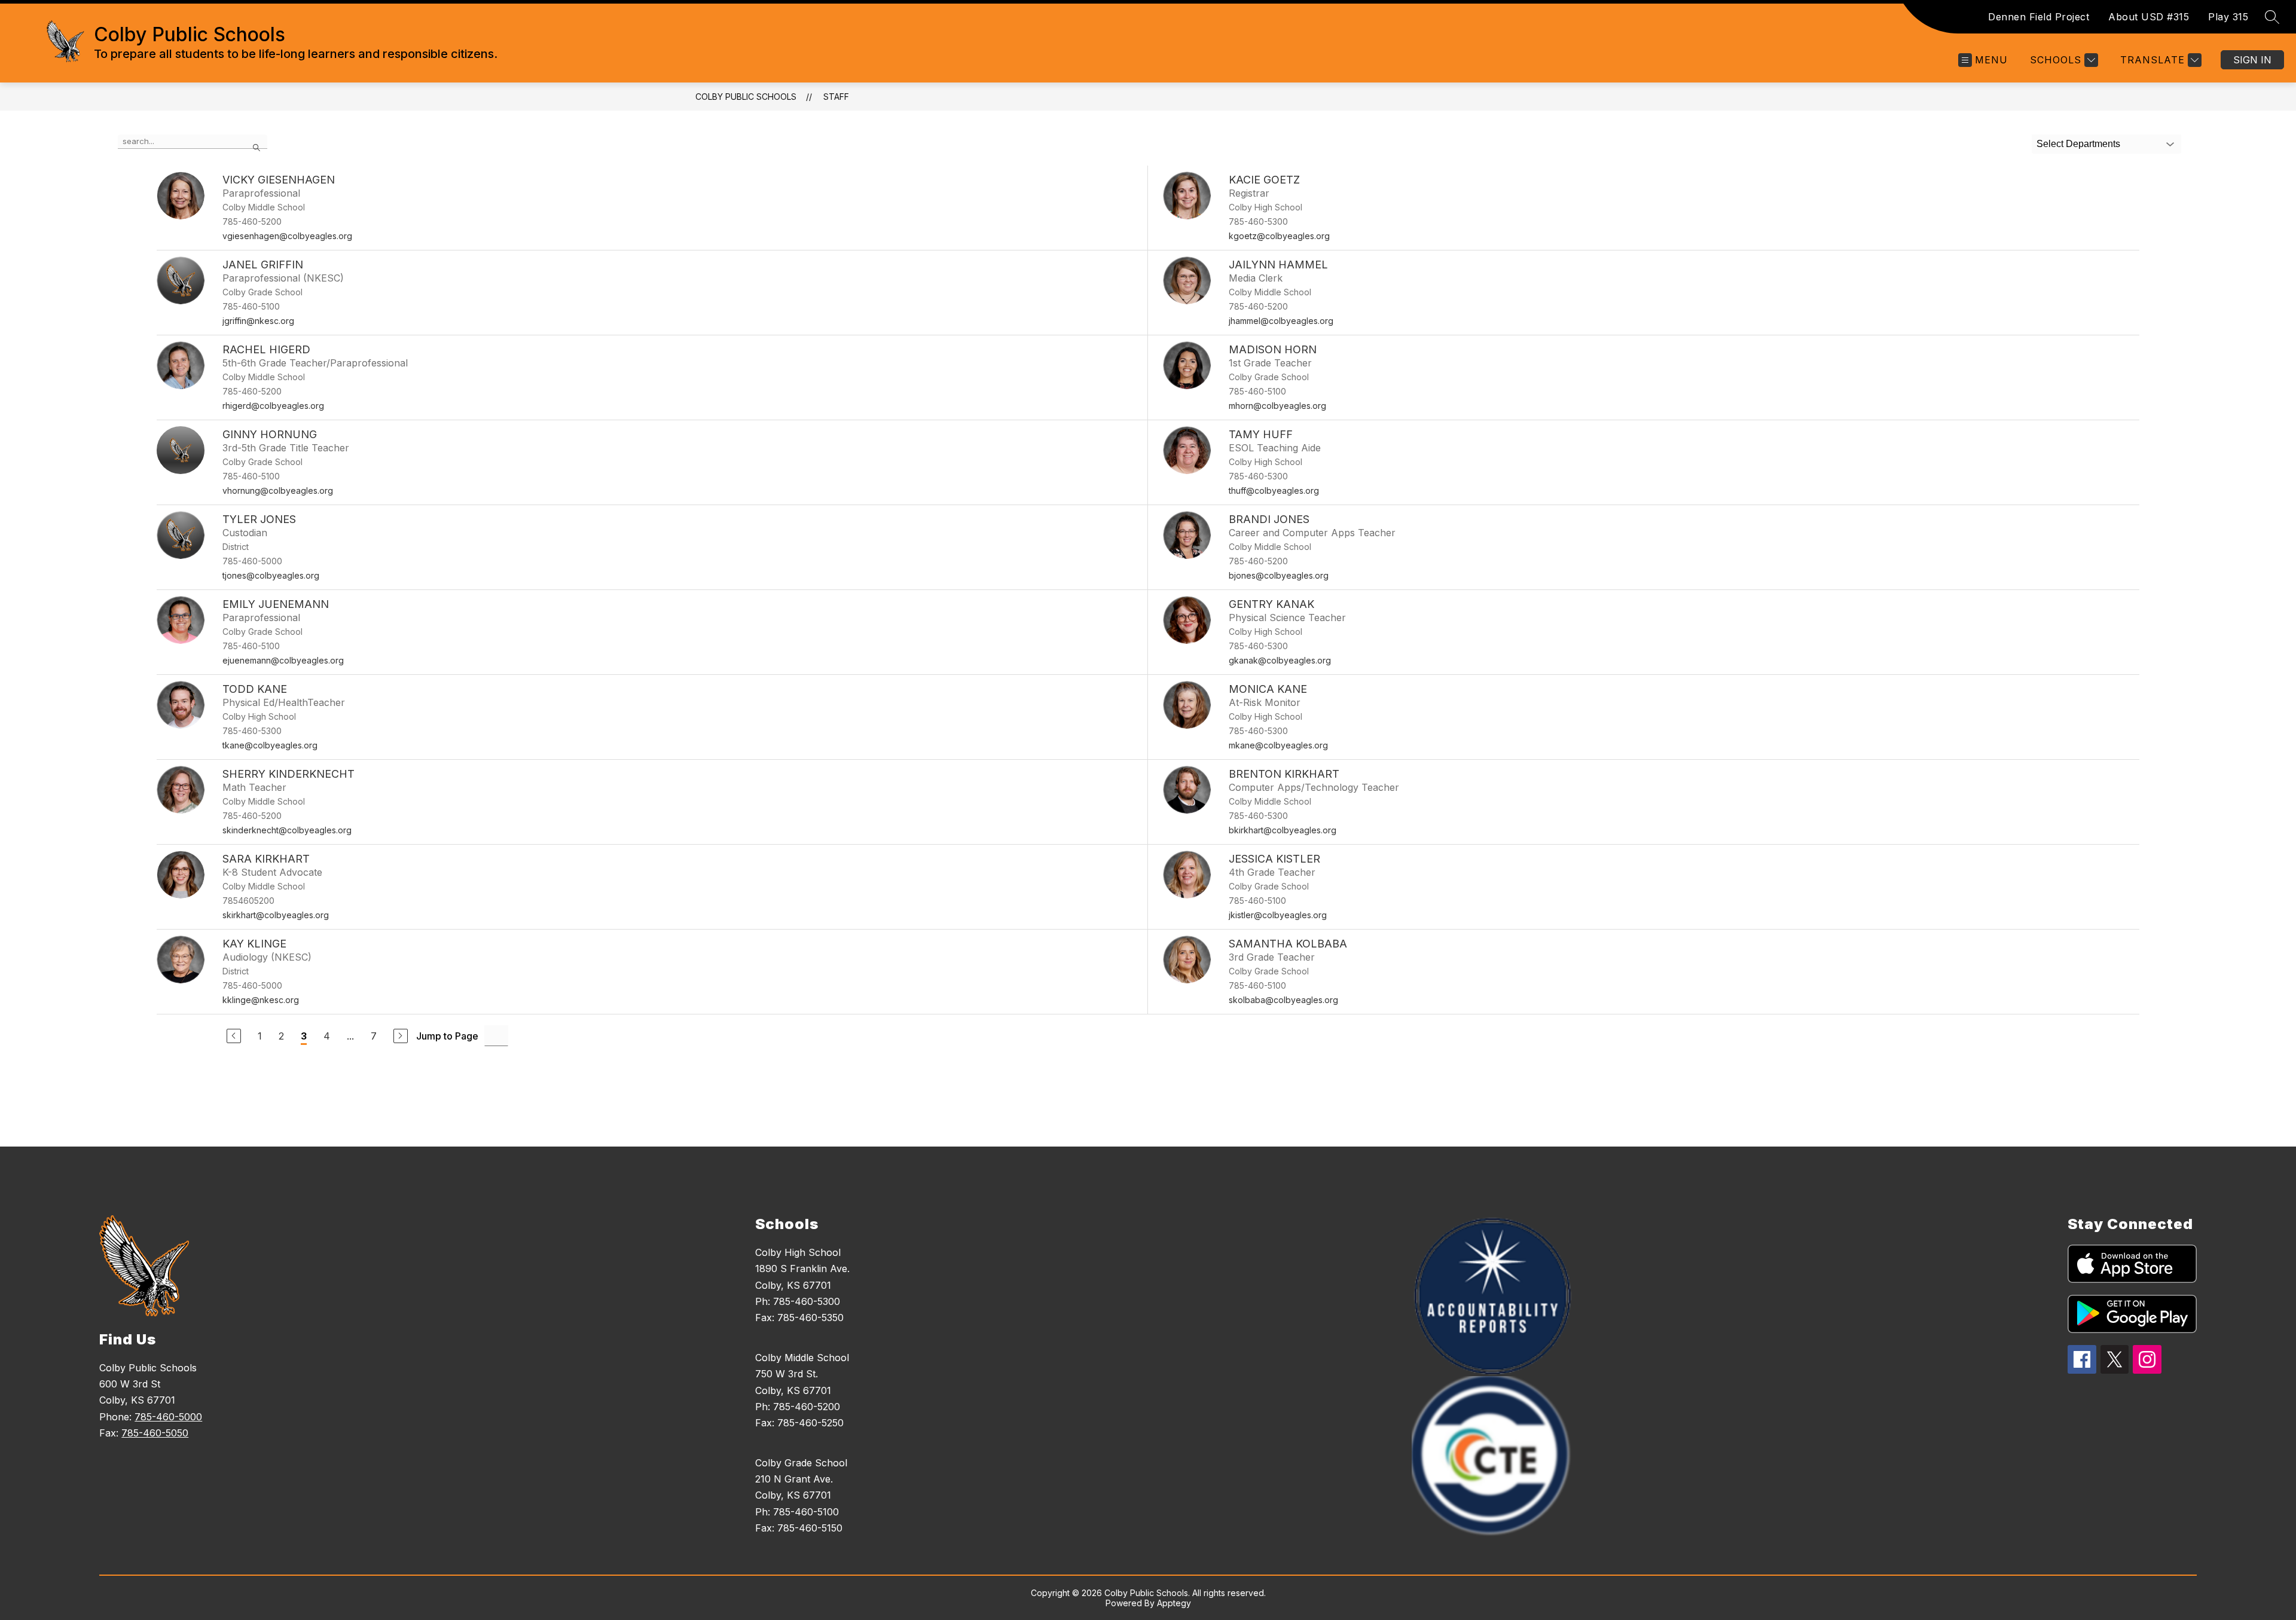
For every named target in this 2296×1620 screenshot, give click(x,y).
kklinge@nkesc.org (261, 1000)
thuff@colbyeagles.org (1274, 490)
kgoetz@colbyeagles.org (1279, 236)
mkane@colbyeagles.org (1278, 745)
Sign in (2252, 60)
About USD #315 (2149, 17)
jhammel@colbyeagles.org (1281, 321)
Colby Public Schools (746, 97)
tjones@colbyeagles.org (271, 575)
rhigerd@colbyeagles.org (273, 406)
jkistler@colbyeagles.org (1278, 915)
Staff (836, 97)
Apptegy (1174, 1603)
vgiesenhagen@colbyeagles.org (287, 236)
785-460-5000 (168, 1417)
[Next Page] (401, 1036)
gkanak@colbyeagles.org (1280, 660)
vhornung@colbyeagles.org (278, 490)
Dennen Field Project (2039, 17)
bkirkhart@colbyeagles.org (1283, 830)
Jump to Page (447, 1036)
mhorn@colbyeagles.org (1277, 406)
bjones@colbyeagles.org (1279, 575)
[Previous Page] (234, 1036)
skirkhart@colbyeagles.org (276, 915)
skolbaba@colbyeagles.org (1283, 1000)
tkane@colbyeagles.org (270, 745)
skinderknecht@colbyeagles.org (287, 830)
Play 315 (2228, 17)
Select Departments (2078, 144)
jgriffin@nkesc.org (258, 321)
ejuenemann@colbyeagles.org (283, 660)
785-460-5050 (155, 1433)
